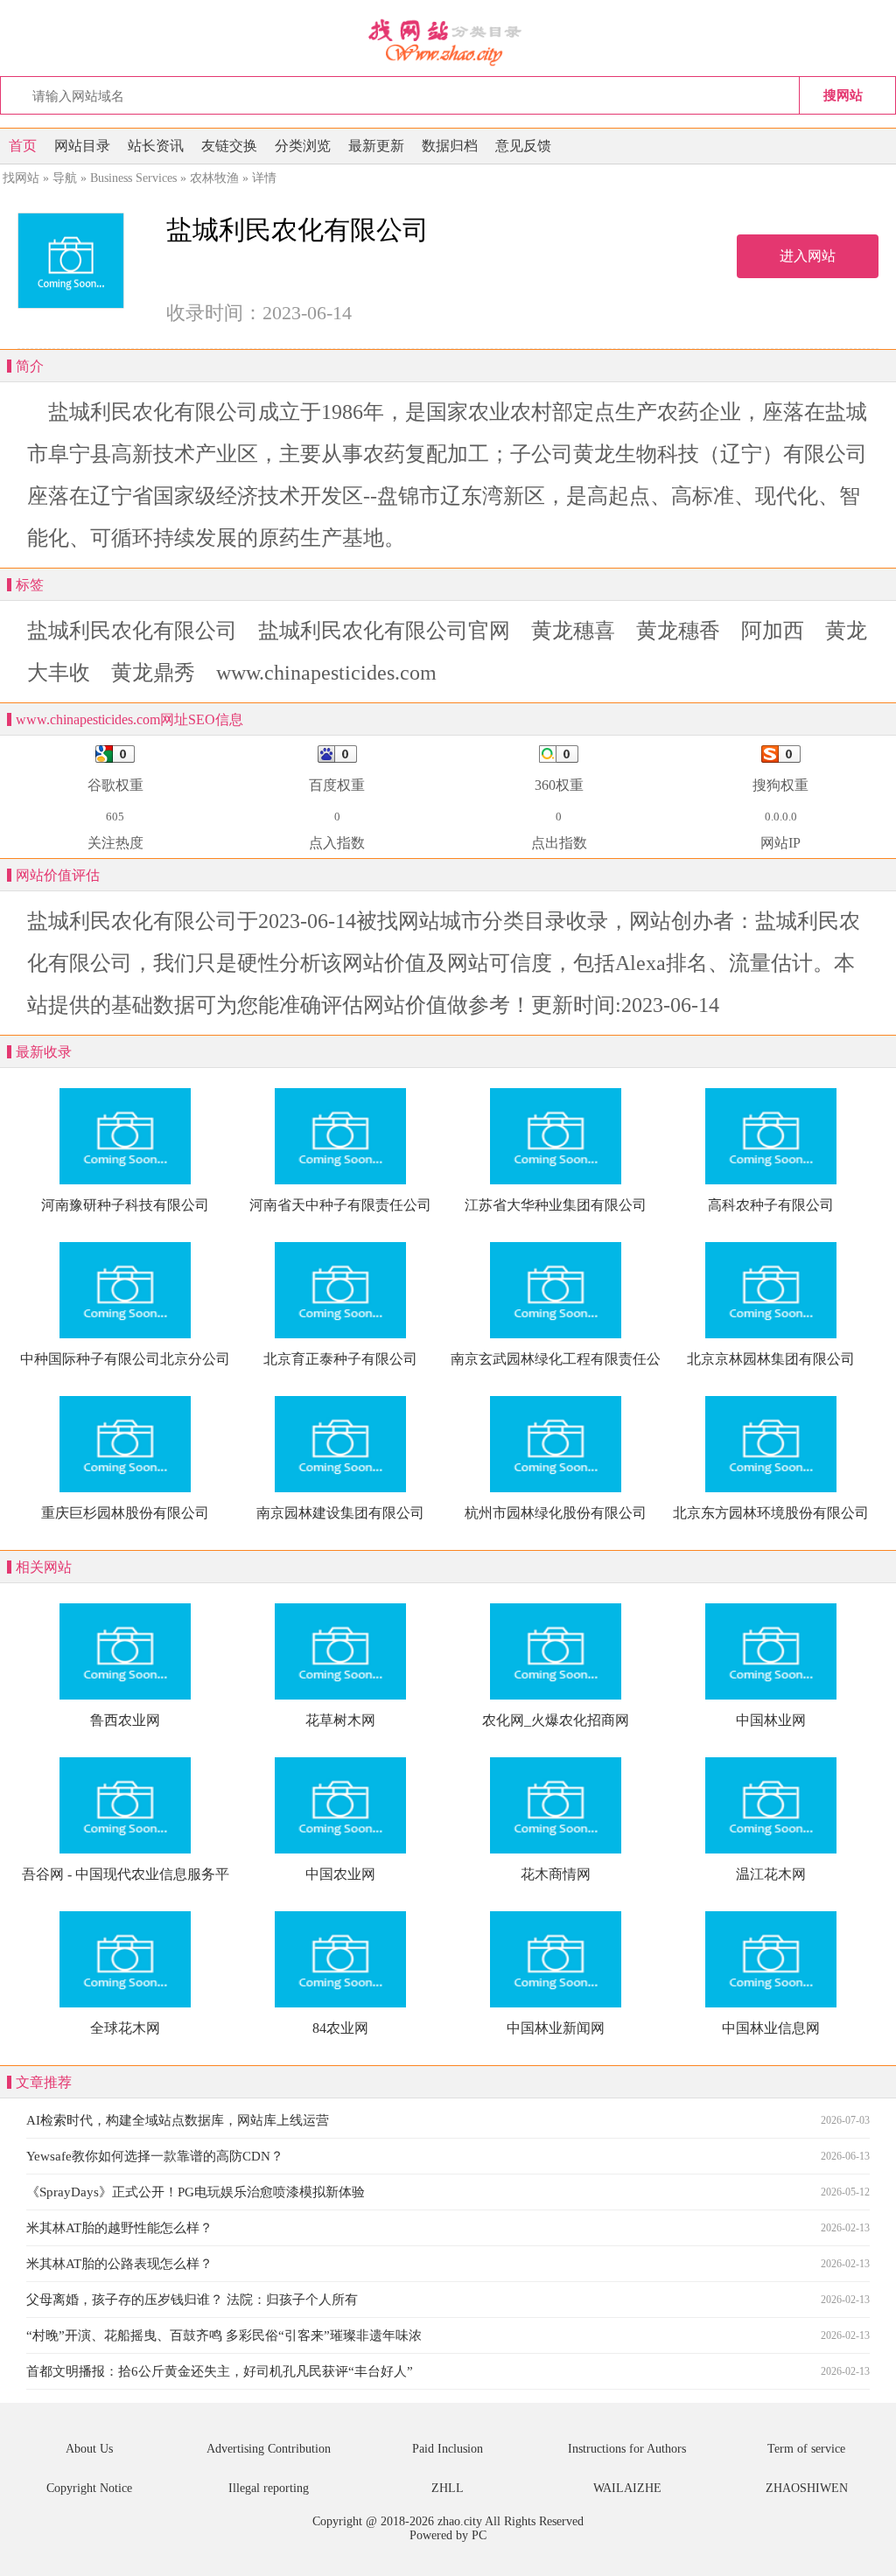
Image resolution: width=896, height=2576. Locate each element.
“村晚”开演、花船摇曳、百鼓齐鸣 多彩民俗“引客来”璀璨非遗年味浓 (224, 2335)
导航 (65, 178)
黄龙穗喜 (573, 631)
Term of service (806, 2449)
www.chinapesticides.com (326, 673)
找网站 (21, 178)
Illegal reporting (269, 2488)
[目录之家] (448, 41)
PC (479, 2535)
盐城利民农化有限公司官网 (384, 631)
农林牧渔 (214, 178)
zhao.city (460, 2521)
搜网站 (843, 95)
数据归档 (450, 146)
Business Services (133, 178)
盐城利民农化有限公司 (132, 631)
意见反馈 (523, 146)
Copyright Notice (89, 2488)
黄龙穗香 (678, 631)
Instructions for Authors (627, 2449)
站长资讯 (156, 146)
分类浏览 (303, 146)
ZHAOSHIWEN (807, 2488)
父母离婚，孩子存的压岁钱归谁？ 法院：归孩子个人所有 (192, 2300)
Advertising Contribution (269, 2449)
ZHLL (448, 2488)
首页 (23, 146)
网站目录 (82, 146)
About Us (89, 2449)
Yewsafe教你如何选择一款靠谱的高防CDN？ (155, 2156)
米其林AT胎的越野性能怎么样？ (119, 2228)
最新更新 (376, 146)
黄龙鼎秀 (153, 673)
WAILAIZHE (627, 2488)
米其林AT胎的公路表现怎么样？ (119, 2264)
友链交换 (229, 146)
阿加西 (773, 631)
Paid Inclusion (448, 2449)
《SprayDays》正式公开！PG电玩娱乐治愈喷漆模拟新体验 (196, 2192)
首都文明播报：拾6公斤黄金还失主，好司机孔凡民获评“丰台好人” (220, 2371)
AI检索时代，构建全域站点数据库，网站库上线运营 (178, 2120)
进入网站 (808, 256)
